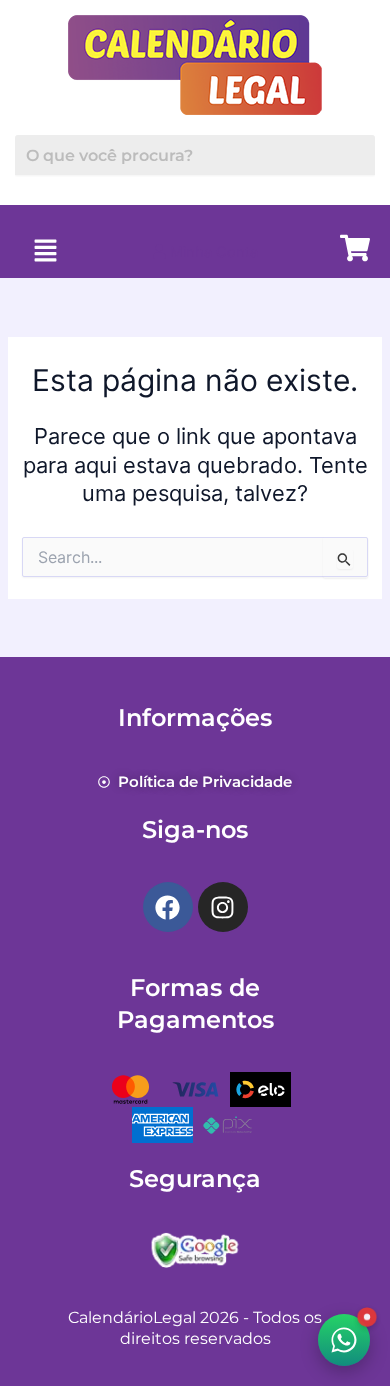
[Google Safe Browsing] (195, 1249)
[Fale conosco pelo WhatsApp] (344, 1340)
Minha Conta (212, 252)
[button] (45, 251)
